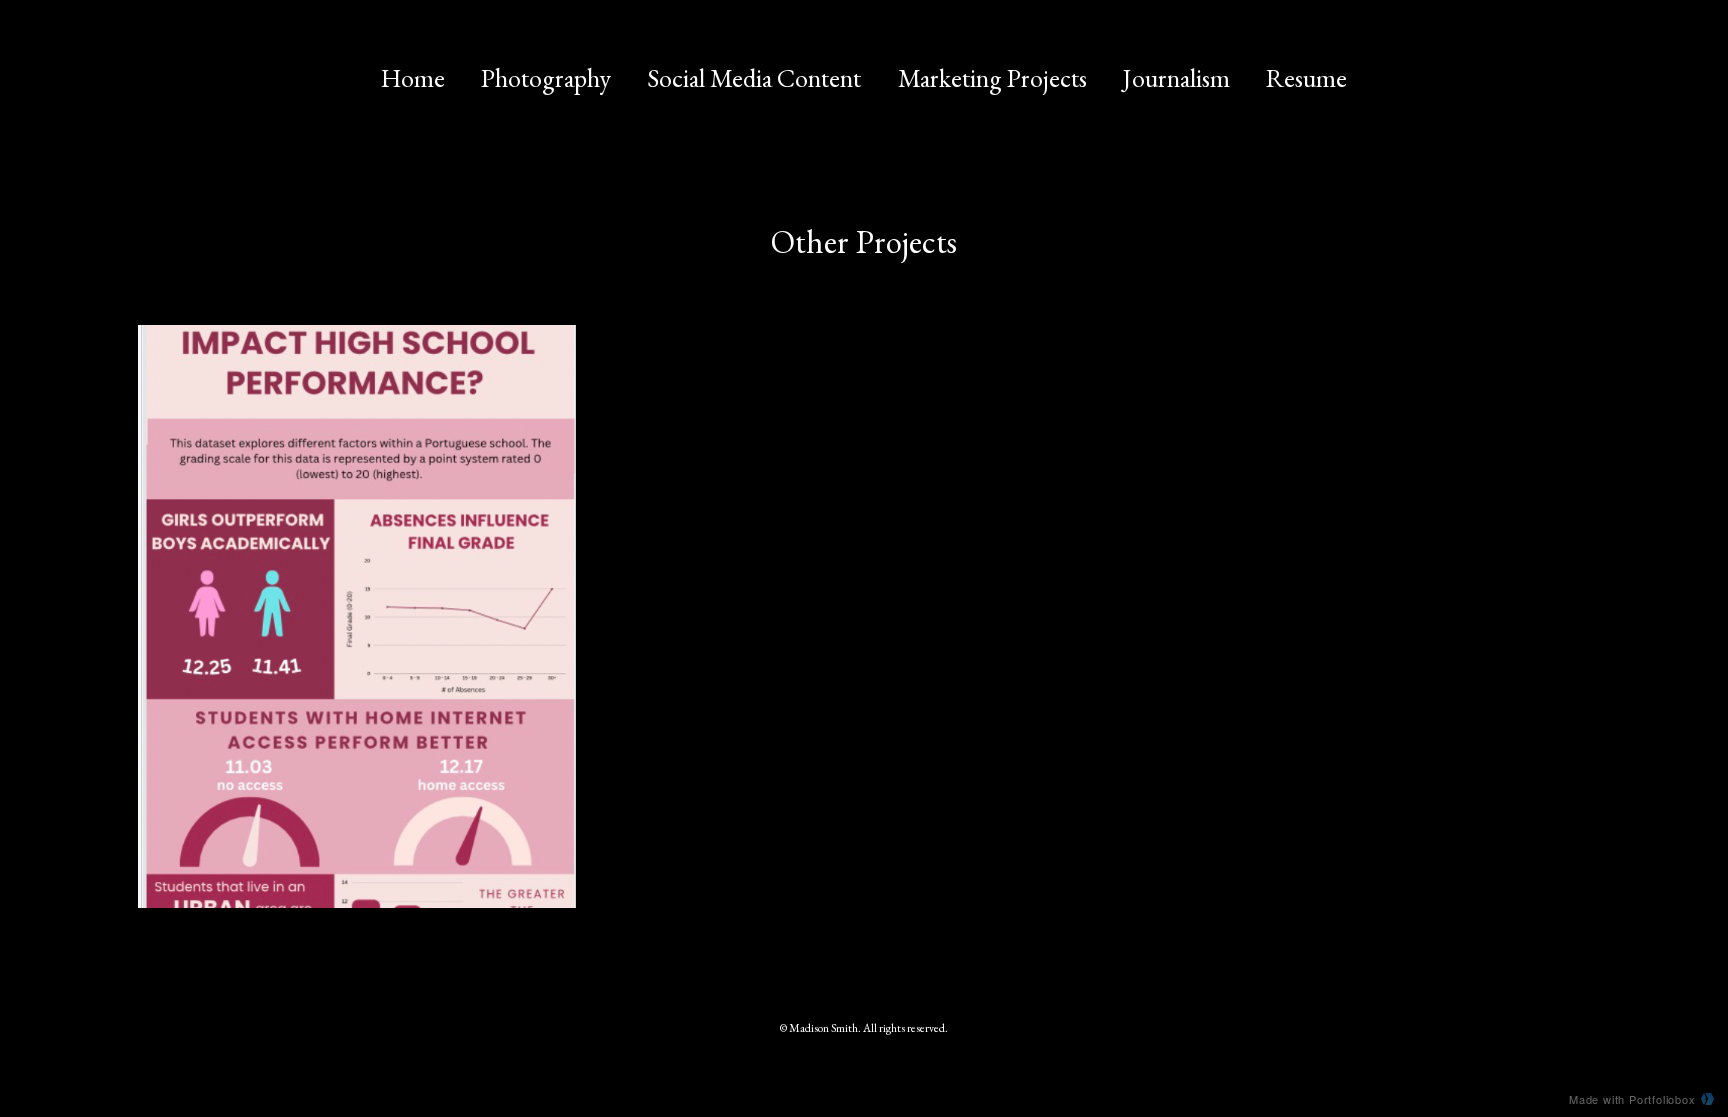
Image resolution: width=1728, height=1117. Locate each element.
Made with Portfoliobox (1632, 1099)
